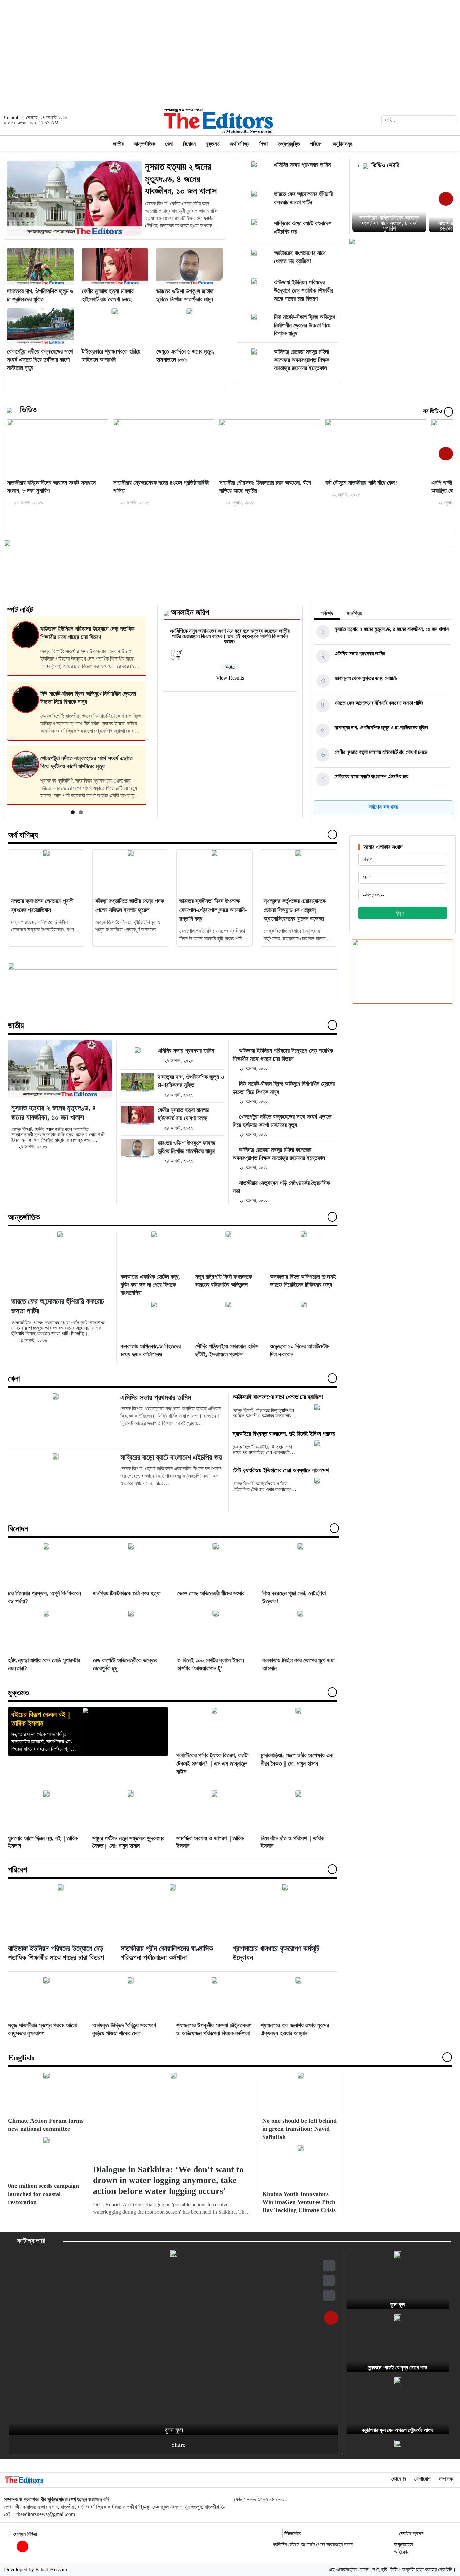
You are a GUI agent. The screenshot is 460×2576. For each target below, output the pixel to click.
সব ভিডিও (433, 411)
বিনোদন (189, 144)
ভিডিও (28, 410)
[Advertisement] (230, 53)
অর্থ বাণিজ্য (239, 144)
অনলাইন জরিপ (190, 612)
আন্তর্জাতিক (144, 144)
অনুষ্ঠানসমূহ (342, 144)
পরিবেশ (316, 144)
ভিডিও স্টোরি (385, 165)
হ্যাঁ (179, 652)
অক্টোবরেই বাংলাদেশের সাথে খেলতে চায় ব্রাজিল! (278, 1397)
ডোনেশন (399, 2479)
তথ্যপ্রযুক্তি (289, 144)
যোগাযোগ (422, 2479)
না (178, 658)
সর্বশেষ (327, 613)
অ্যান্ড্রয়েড (403, 2544)
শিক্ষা (264, 144)
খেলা (169, 144)
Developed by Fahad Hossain (36, 2569)
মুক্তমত (213, 144)
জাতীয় (118, 144)
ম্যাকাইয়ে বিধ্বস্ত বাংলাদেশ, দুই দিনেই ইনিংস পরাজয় (284, 1434)
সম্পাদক (446, 2479)
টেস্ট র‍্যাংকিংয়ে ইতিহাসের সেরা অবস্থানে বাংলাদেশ (281, 1470)
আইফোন (402, 2552)
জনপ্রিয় (355, 613)
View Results (230, 678)
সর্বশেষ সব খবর (383, 807)
